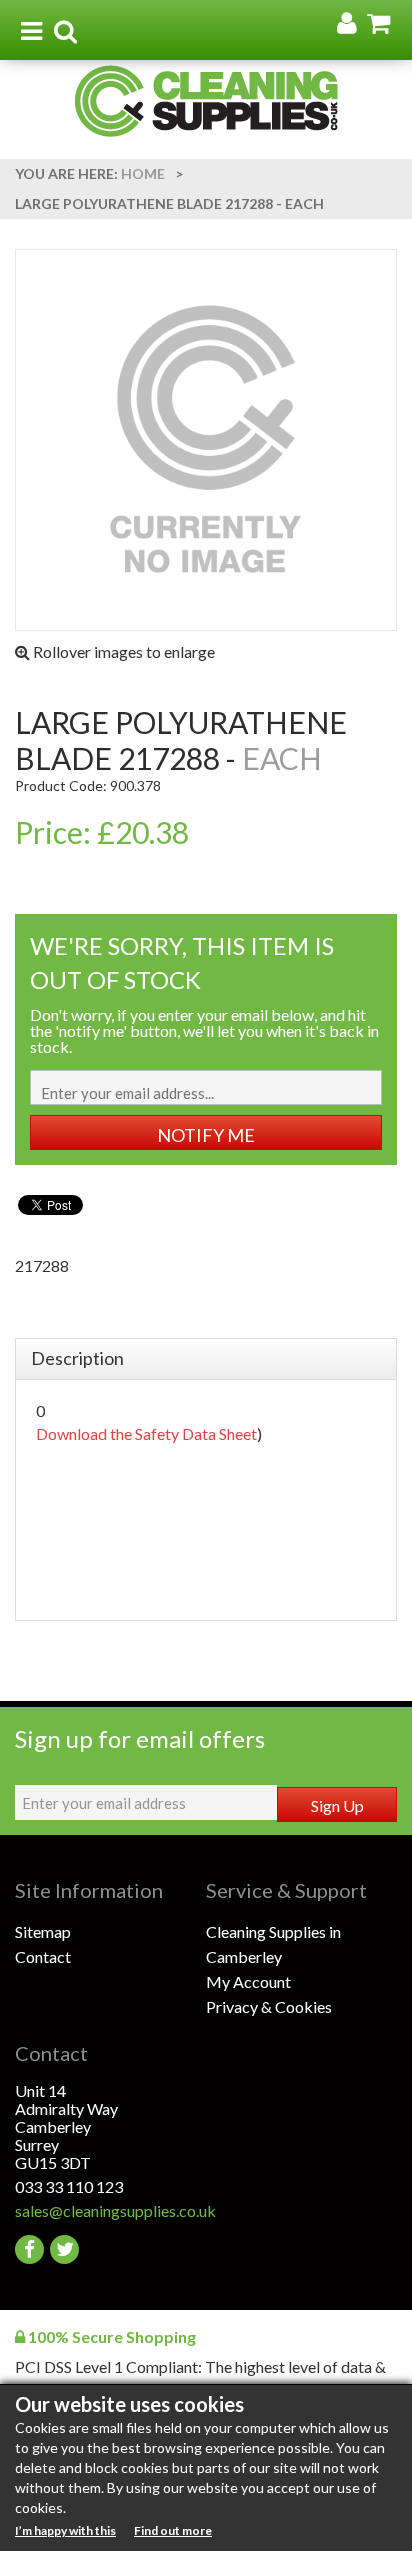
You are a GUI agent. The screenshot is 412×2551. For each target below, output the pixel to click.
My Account (248, 1981)
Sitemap (43, 1931)
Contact (43, 1956)
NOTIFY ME (206, 1135)
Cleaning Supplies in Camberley (273, 1944)
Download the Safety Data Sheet (146, 1433)
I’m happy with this (65, 2530)
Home (143, 173)
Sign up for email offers (140, 1738)
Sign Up (337, 1805)
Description (77, 1358)
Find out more (173, 2530)
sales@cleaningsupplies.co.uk (110, 2210)
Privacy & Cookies (269, 2006)
